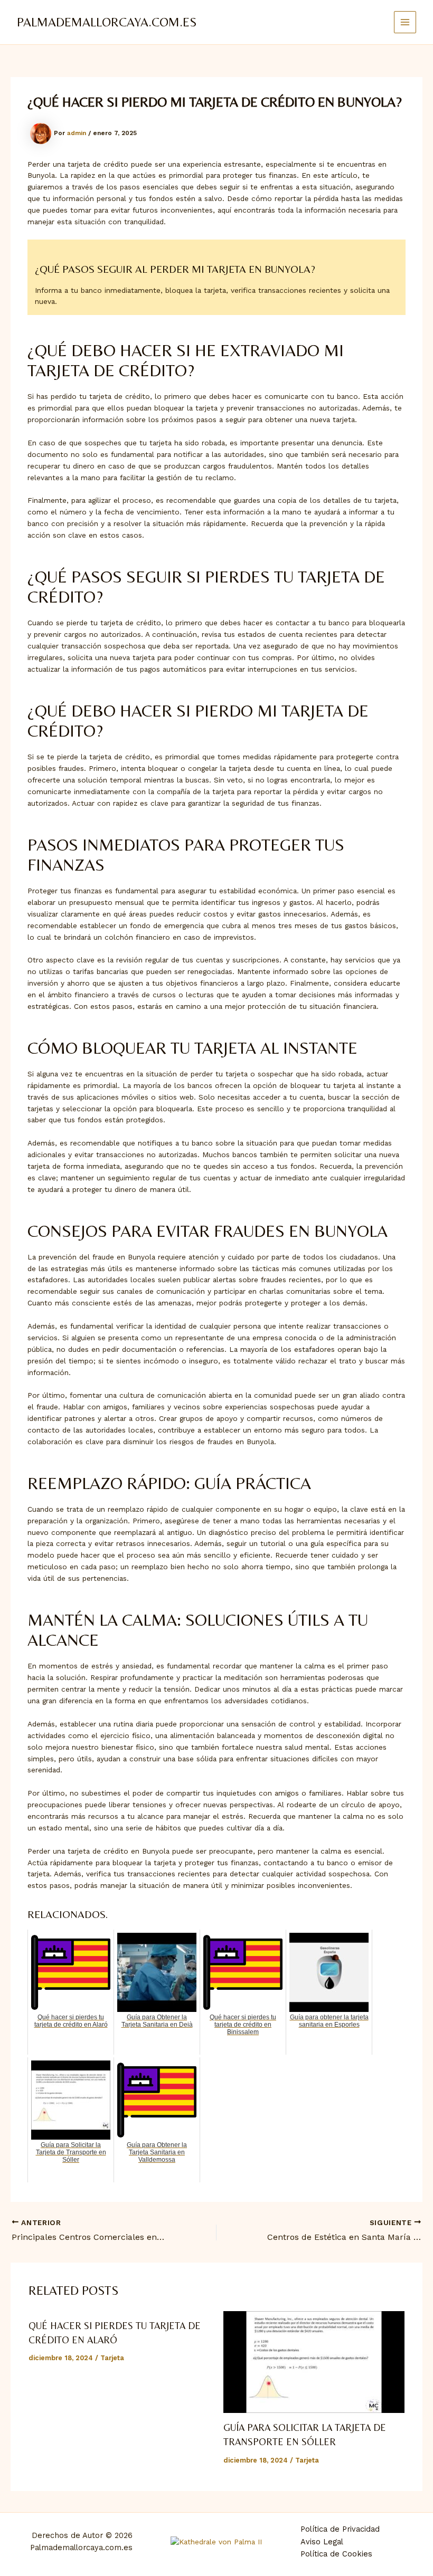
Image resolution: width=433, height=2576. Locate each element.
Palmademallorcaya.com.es (107, 22)
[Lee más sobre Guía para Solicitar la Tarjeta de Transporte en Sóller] (314, 2362)
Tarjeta (112, 2358)
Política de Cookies (336, 2554)
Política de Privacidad (340, 2529)
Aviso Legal (322, 2542)
